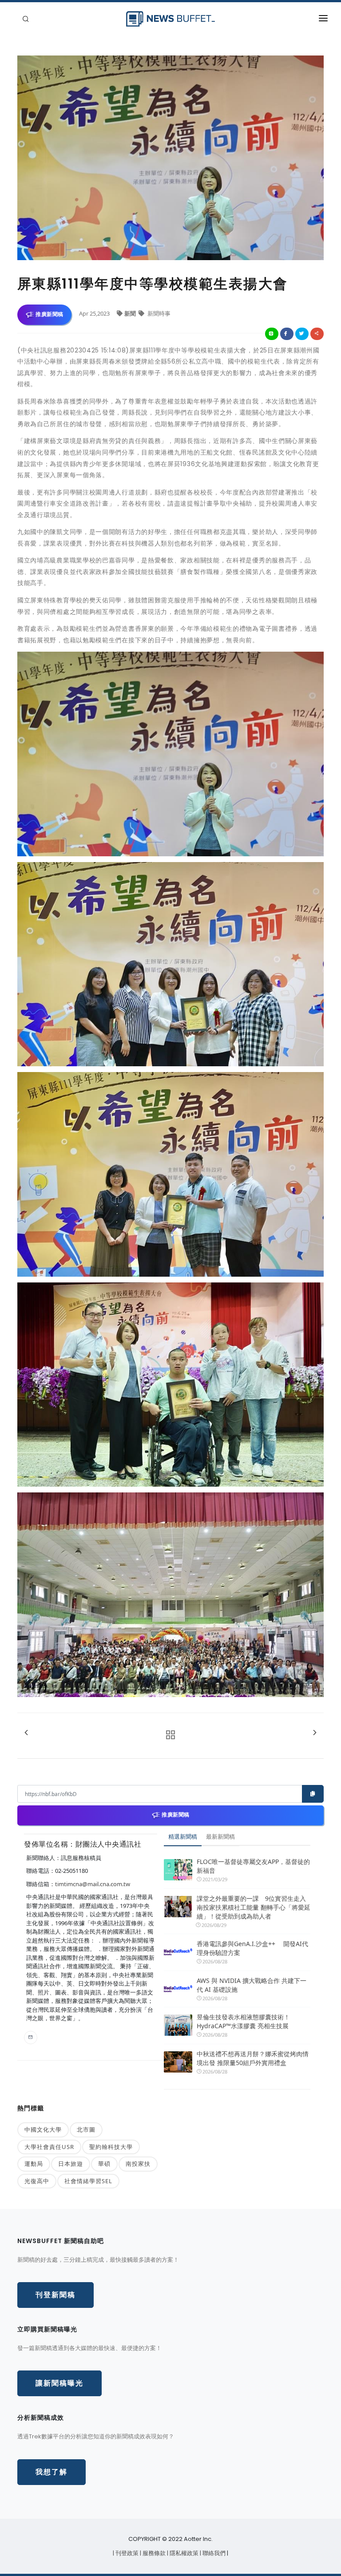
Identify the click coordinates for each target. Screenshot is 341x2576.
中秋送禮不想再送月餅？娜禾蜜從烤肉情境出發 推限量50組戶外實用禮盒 (253, 2058)
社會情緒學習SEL (88, 2181)
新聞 (131, 313)
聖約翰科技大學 (111, 2147)
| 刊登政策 (126, 2553)
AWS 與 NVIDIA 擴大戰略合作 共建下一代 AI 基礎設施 (252, 1985)
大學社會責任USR (49, 2147)
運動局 (34, 2164)
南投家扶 (138, 2164)
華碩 (104, 2164)
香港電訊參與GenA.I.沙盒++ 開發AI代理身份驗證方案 (252, 1948)
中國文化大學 (43, 2129)
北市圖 (86, 2129)
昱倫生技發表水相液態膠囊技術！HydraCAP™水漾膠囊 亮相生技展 (243, 2021)
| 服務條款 (153, 2553)
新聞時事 (158, 313)
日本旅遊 (71, 2164)
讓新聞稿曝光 (59, 2383)
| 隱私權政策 (183, 2553)
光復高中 (37, 2181)
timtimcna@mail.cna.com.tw (93, 1884)
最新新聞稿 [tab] (220, 1836)
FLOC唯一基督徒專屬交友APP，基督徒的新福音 (253, 1866)
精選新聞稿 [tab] (183, 1836)
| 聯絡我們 (213, 2553)
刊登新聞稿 (56, 2295)
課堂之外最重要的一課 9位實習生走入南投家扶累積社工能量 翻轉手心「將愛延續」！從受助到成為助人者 (254, 1907)
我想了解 (52, 2472)
